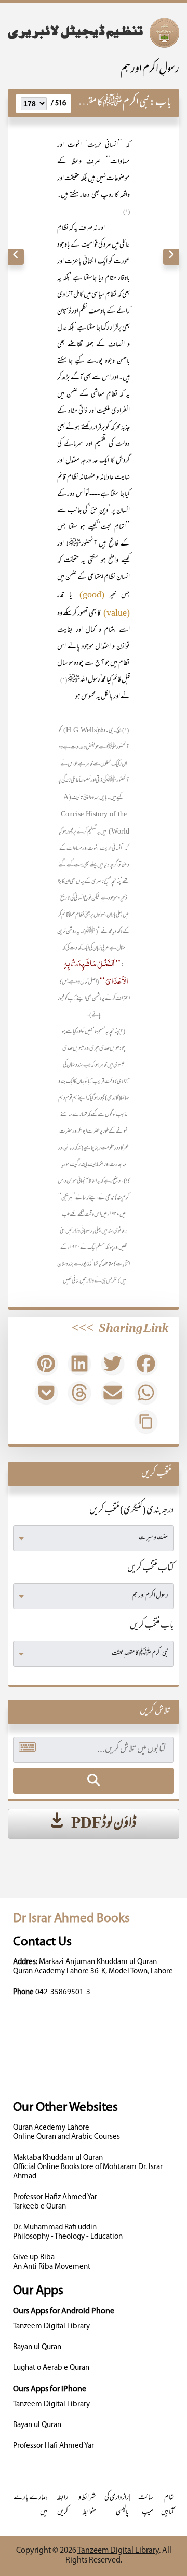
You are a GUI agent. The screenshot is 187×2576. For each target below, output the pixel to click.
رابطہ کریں (62, 2505)
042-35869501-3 (63, 1992)
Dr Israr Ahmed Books (71, 1919)
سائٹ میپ (146, 2505)
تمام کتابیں (168, 2505)
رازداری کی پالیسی (117, 2505)
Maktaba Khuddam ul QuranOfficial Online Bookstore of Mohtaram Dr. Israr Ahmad (88, 2167)
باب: (161, 103)
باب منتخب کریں (152, 1626)
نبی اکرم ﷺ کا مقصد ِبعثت (105, 103)
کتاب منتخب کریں (151, 1569)
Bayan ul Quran (37, 2347)
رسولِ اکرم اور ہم (150, 70)
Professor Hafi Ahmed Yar (54, 2446)
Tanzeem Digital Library (51, 2327)
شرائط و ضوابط (87, 2505)
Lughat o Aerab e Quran (51, 2368)
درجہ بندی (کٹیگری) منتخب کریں (132, 1511)
